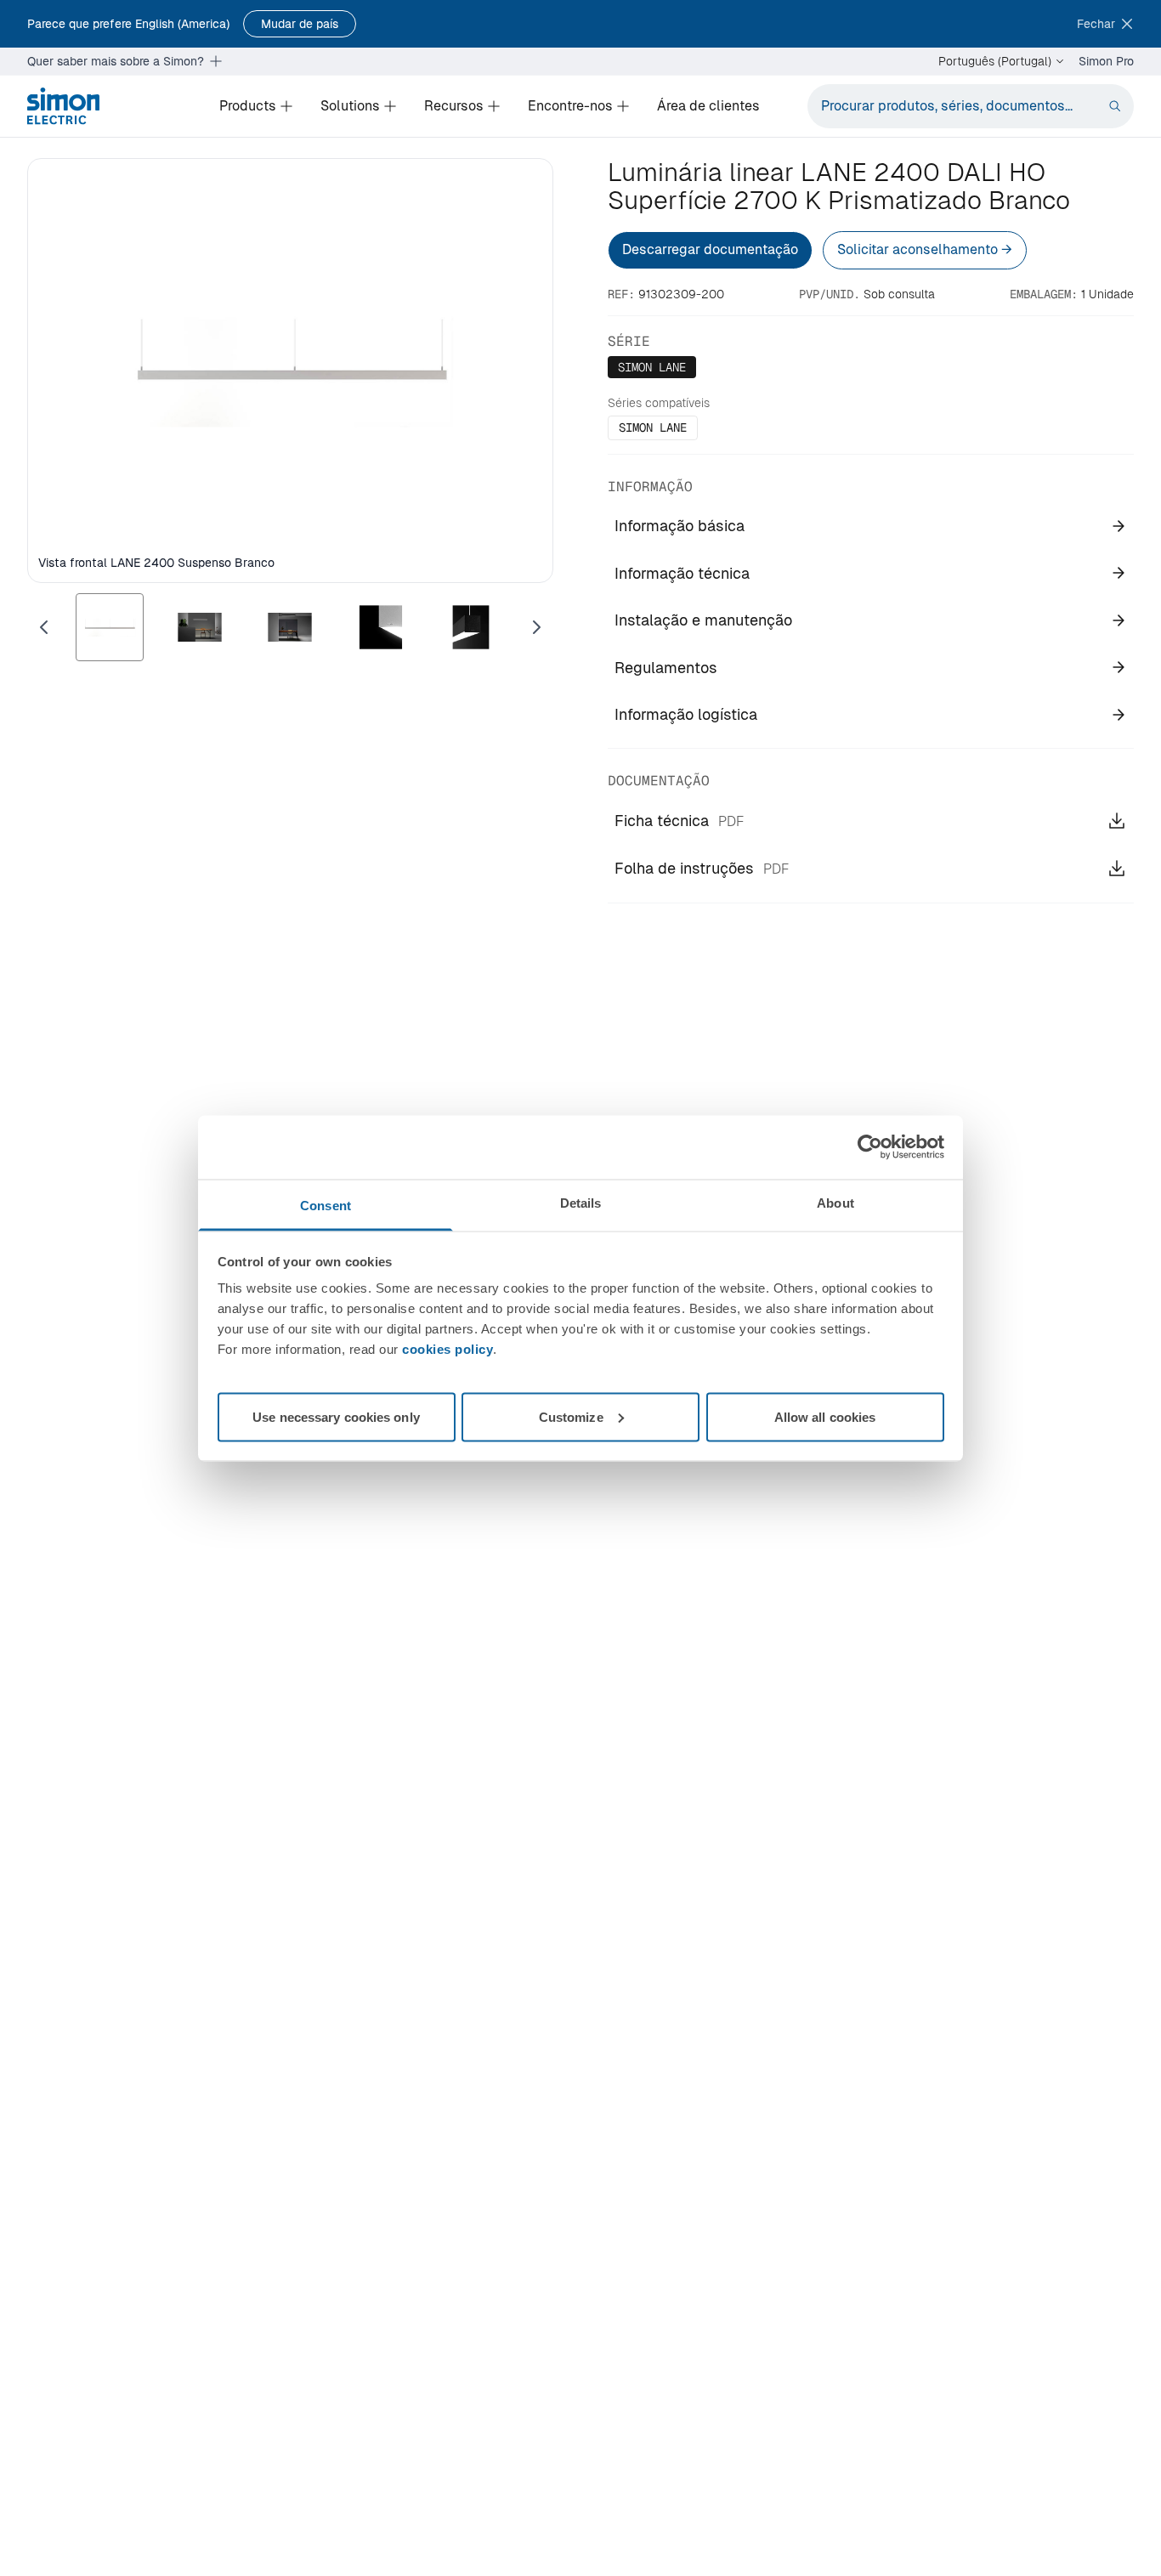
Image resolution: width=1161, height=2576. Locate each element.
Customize (571, 1416)
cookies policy (447, 1348)
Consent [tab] (326, 1205)
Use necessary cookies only (336, 1416)
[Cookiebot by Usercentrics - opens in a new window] (870, 1147)
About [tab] (835, 1202)
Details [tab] (581, 1202)
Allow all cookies (825, 1416)
